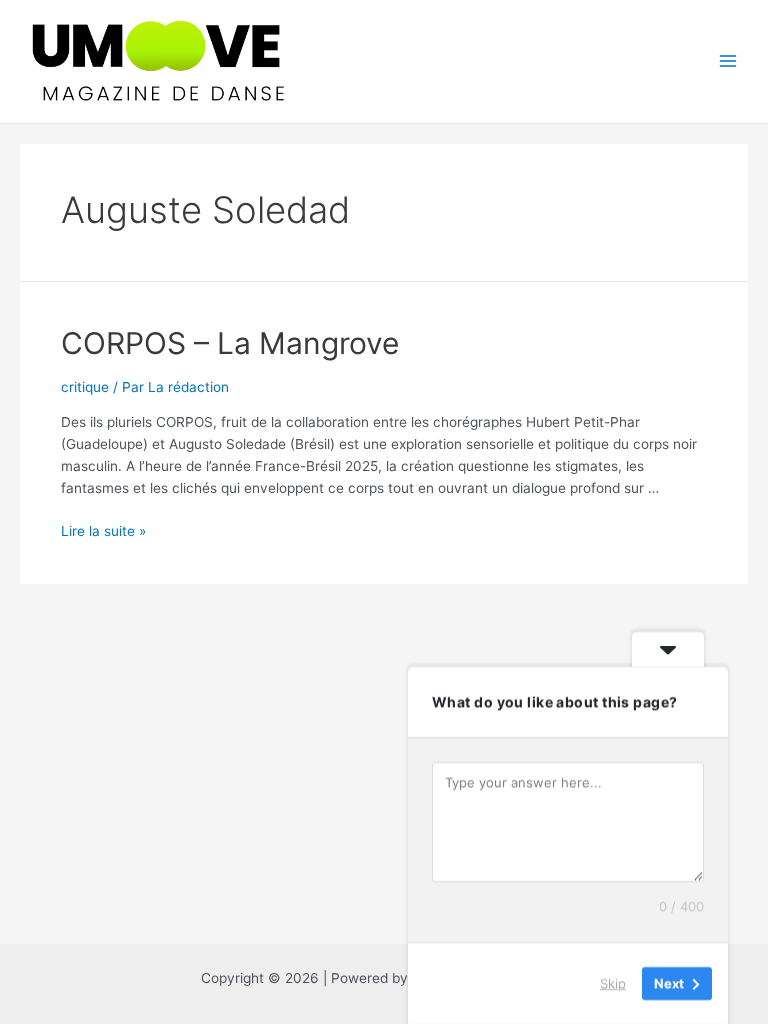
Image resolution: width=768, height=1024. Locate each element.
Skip (613, 983)
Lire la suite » (103, 531)
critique (85, 387)
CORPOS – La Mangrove (230, 343)
